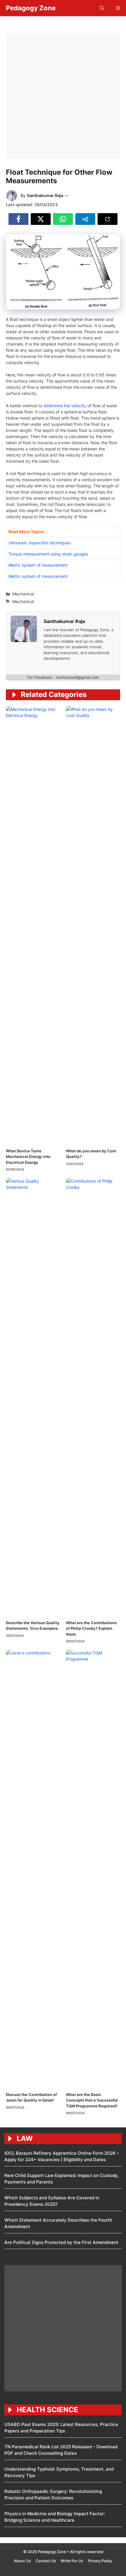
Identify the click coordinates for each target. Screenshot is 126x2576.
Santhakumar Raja (45, 195)
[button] (102, 8)
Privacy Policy (100, 2561)
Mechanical (23, 594)
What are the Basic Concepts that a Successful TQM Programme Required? (92, 2100)
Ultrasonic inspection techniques (40, 543)
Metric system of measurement (38, 565)
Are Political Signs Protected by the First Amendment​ (61, 2242)
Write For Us (72, 2561)
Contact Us (46, 2561)
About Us (22, 2561)
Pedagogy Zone (31, 8)
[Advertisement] (63, 96)
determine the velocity (65, 406)
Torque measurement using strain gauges (48, 554)
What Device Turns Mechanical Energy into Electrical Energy (28, 1157)
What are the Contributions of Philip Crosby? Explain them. (91, 1628)
